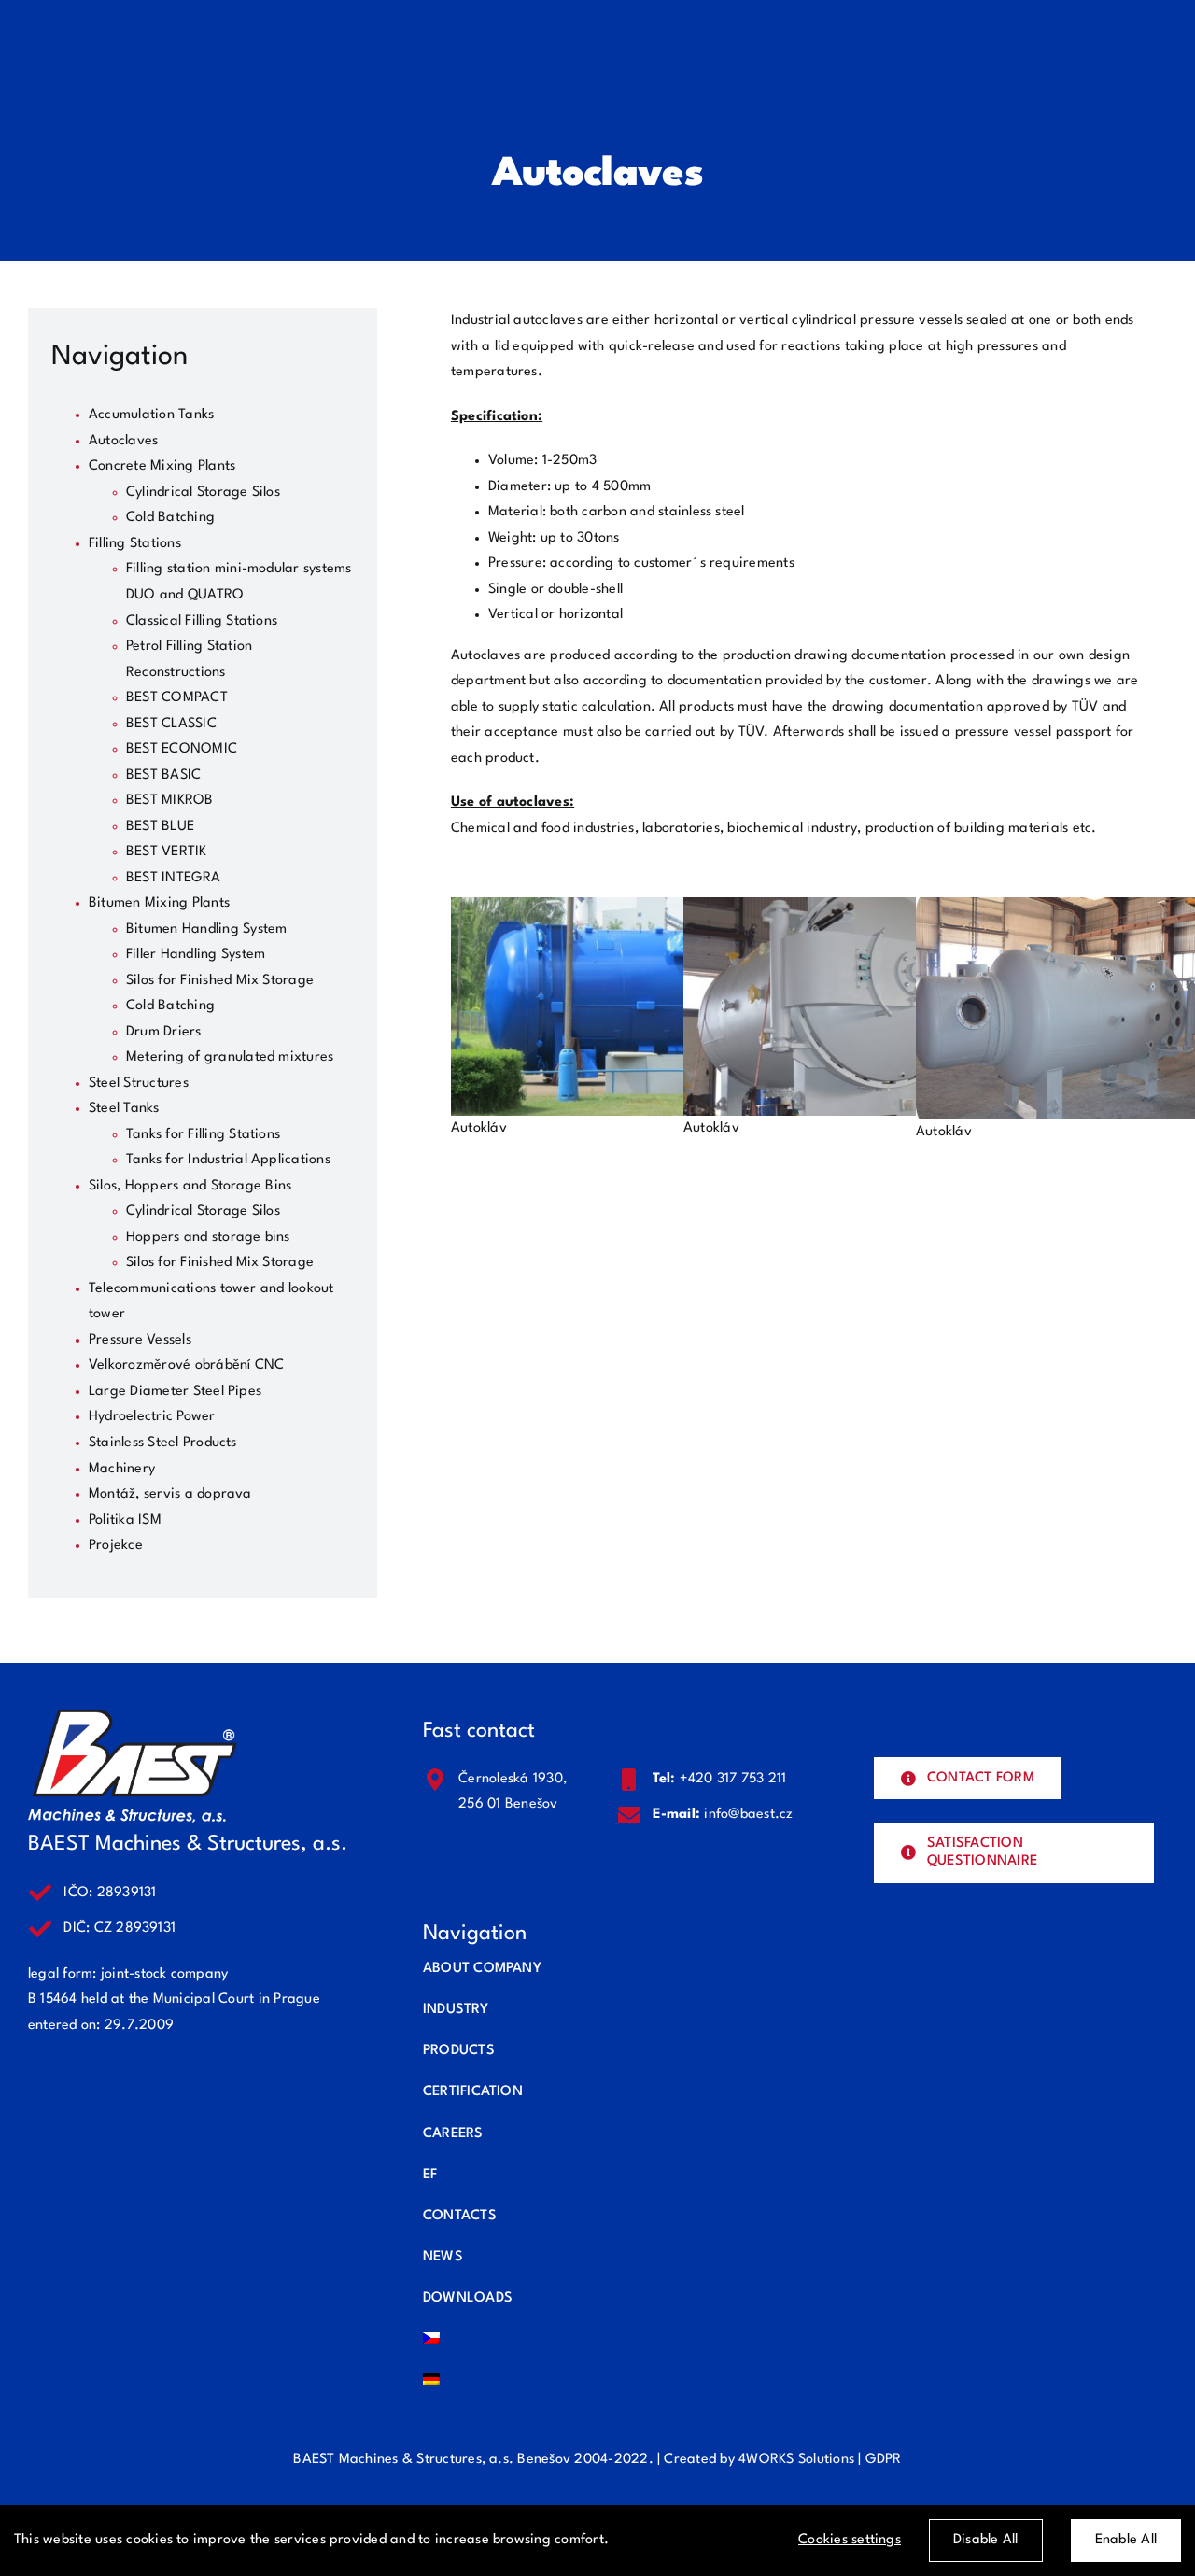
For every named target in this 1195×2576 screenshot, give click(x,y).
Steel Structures (139, 1084)
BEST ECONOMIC (182, 749)
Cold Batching (170, 518)
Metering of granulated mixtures (230, 1057)
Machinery (122, 1469)
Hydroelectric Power (152, 1417)
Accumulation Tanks (151, 415)
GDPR (884, 2460)
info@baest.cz (748, 1815)
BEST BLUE (160, 827)
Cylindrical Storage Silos (203, 493)
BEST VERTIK (167, 852)
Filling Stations (135, 544)
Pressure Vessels (140, 1340)
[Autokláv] (621, 910)
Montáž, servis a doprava (170, 1494)
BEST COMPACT (177, 698)
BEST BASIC (163, 775)
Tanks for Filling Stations (203, 1135)
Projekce (116, 1546)
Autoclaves (123, 441)
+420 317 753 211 (733, 1779)
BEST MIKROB (170, 801)
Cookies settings (850, 2540)
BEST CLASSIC (171, 724)
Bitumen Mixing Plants (159, 903)
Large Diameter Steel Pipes (175, 1392)
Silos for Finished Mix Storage (220, 981)
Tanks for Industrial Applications (228, 1160)
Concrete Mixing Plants (162, 466)
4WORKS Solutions (796, 2460)
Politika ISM (125, 1520)
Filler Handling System (196, 955)
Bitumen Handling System (207, 929)
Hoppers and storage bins (208, 1238)
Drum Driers (164, 1032)
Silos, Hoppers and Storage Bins (190, 1186)
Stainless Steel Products (163, 1443)
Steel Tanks (124, 1109)
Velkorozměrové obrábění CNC (186, 1365)
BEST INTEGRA (173, 878)
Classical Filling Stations (202, 621)
